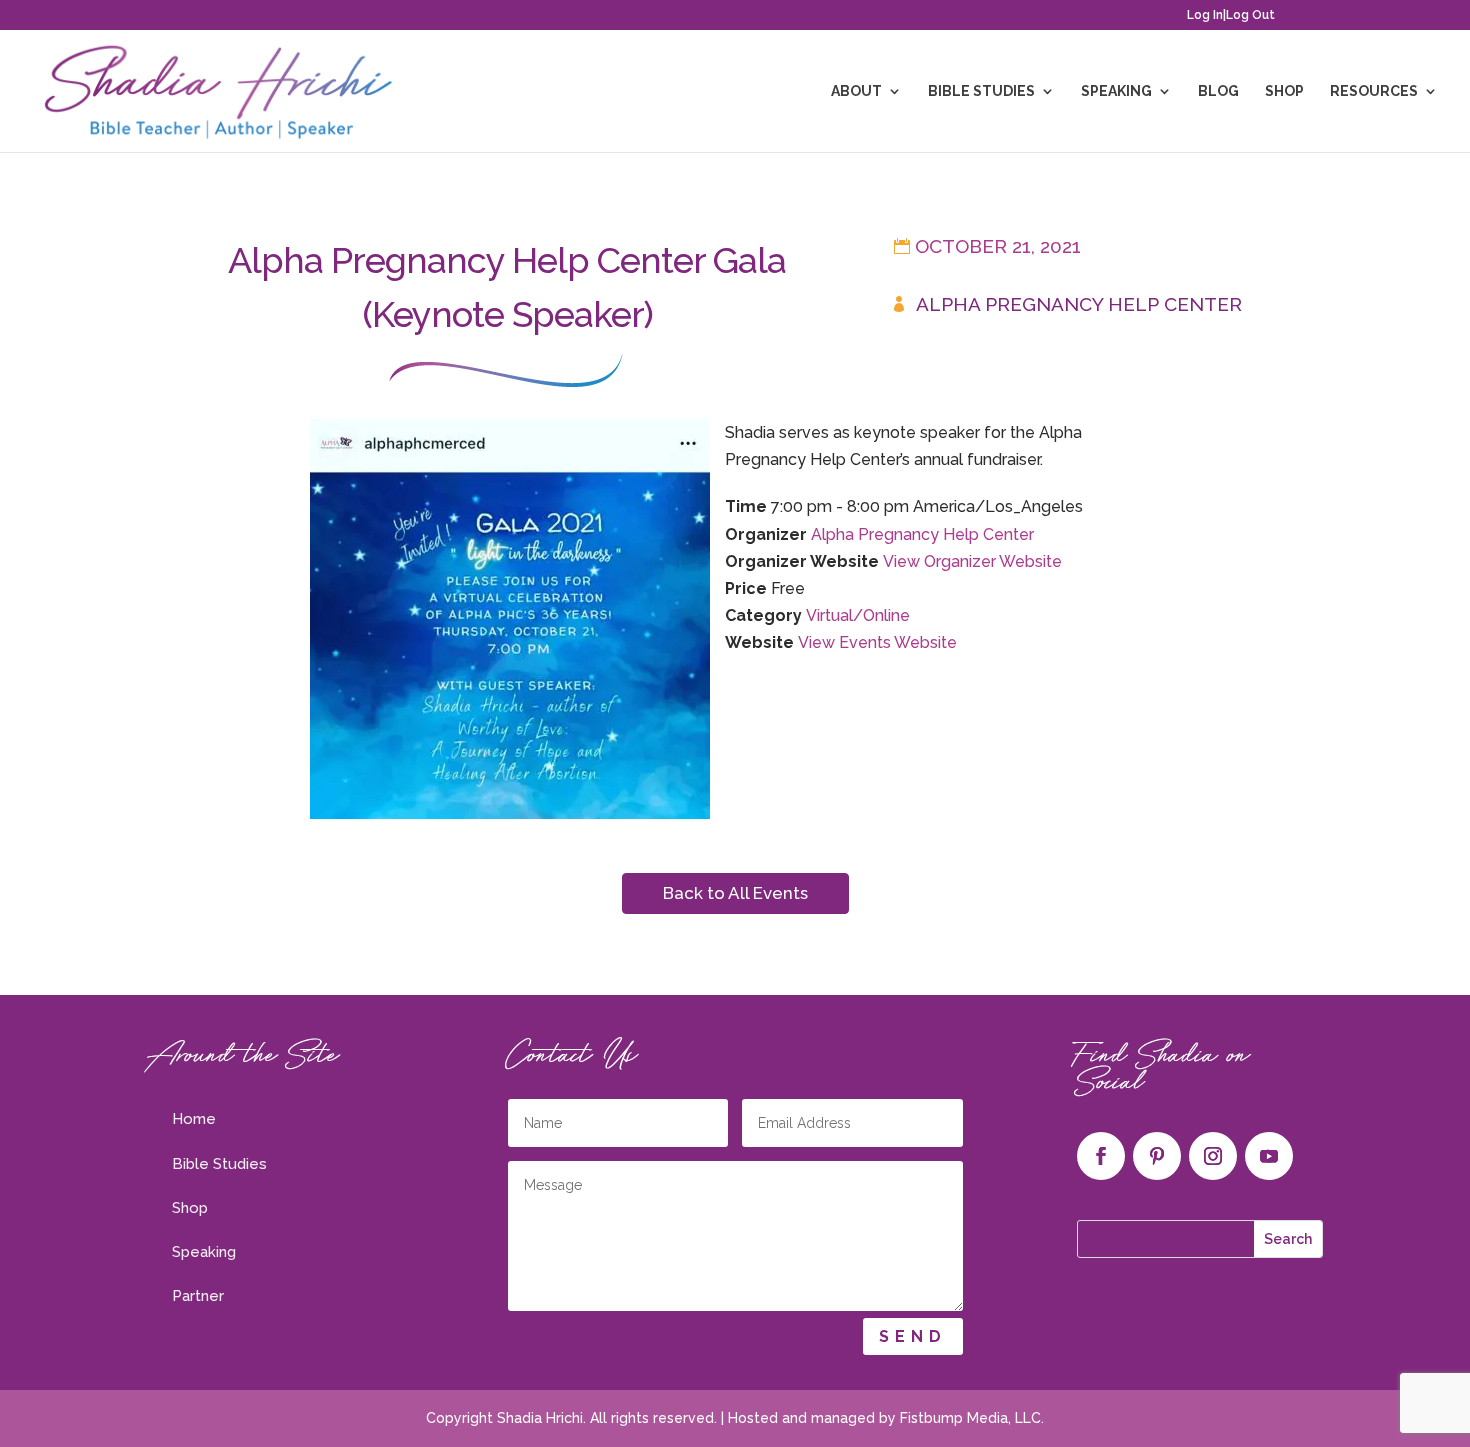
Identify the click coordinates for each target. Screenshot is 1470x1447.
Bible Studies (981, 91)
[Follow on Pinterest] (1157, 1156)
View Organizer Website (972, 561)
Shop (1284, 91)
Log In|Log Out (1231, 15)
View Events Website (877, 642)
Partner (198, 1296)
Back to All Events (735, 893)
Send (913, 1336)
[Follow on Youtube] (1269, 1156)
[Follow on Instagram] (1213, 1156)
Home (194, 1119)
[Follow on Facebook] (1101, 1156)
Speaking (1116, 91)
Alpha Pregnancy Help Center (1079, 304)
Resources (1374, 91)
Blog (1218, 91)
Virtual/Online (858, 615)
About (856, 91)
